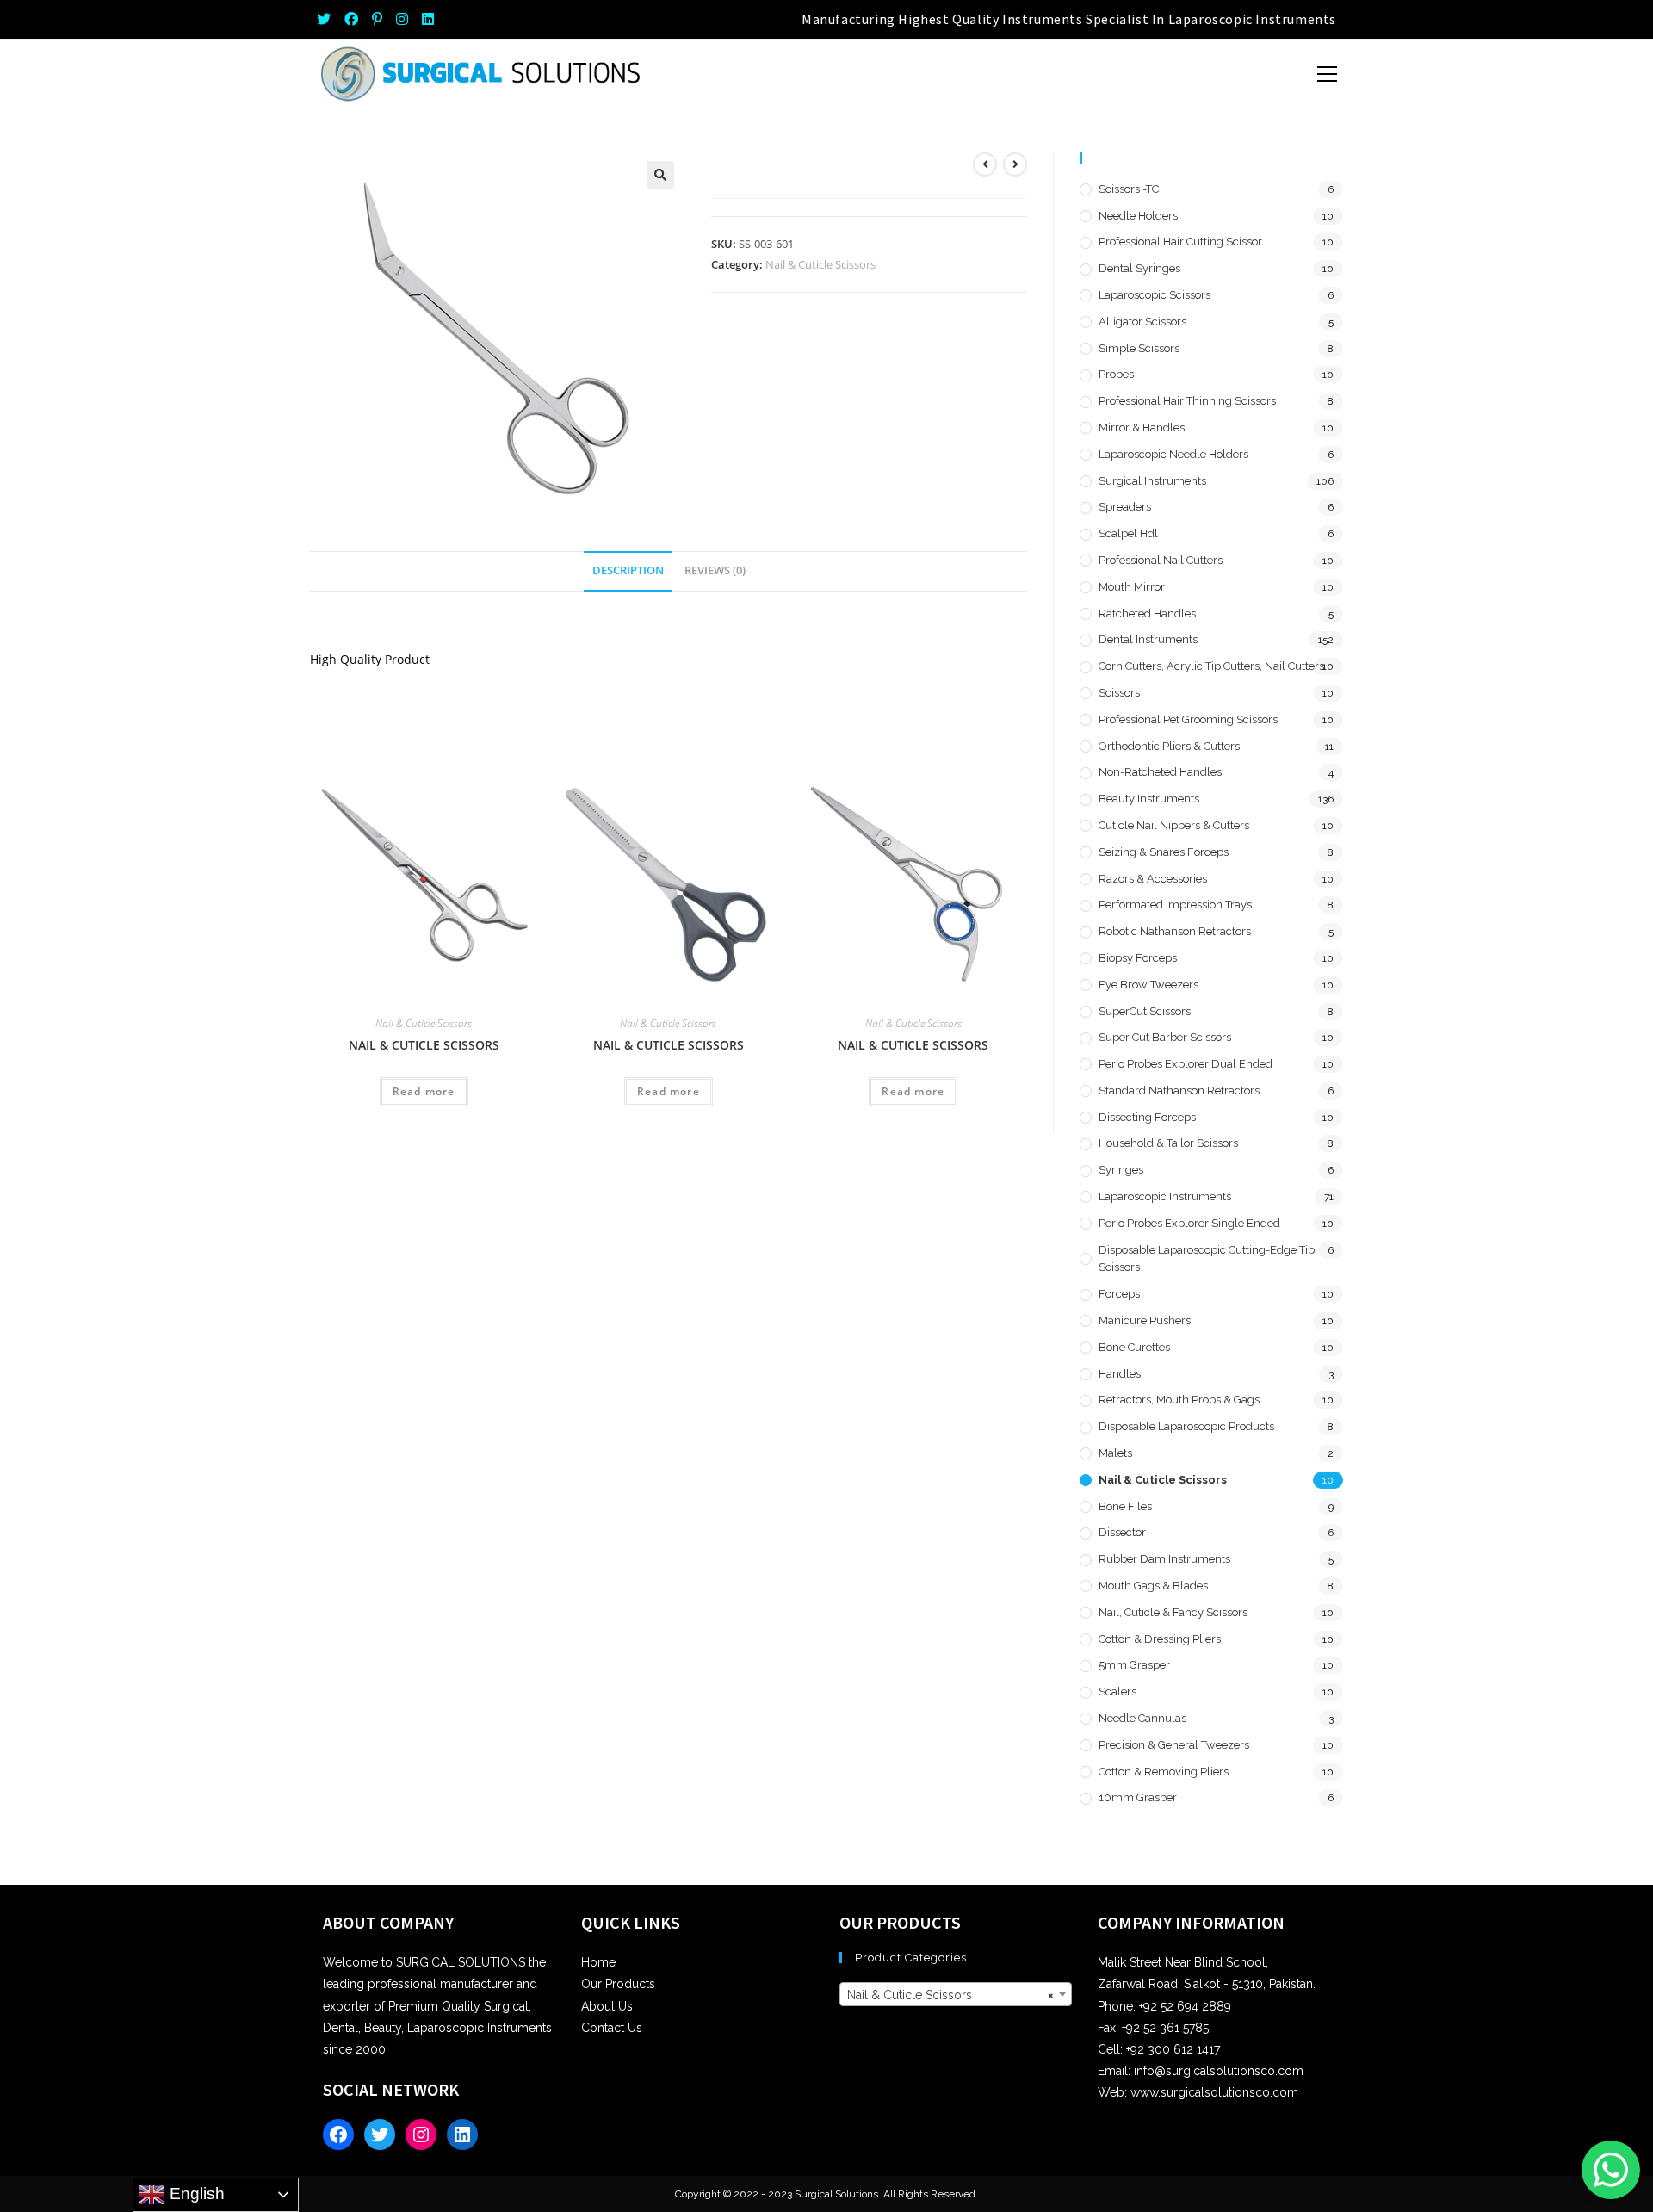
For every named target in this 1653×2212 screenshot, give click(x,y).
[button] (660, 175)
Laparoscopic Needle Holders (1173, 454)
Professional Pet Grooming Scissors (1188, 719)
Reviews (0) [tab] (715, 570)
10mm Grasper (1138, 1797)
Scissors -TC (1129, 189)
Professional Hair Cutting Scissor (1180, 242)
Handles (1120, 1374)
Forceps (1119, 1294)
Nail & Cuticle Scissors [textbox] (950, 1995)
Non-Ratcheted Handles (1160, 772)
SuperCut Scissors (1145, 1011)
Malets (1115, 1453)
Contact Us (612, 2028)
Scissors (1119, 693)
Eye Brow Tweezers (1148, 985)
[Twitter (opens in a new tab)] (327, 19)
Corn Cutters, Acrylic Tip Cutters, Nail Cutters (1211, 666)
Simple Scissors (1139, 348)
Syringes (1121, 1170)
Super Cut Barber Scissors (1165, 1037)
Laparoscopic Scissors (1155, 295)
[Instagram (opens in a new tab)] (402, 19)
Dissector (1122, 1532)
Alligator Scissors (1142, 322)
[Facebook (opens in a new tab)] (351, 19)
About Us (607, 2006)
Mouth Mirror (1132, 587)
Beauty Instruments (1149, 799)
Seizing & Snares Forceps (1164, 852)
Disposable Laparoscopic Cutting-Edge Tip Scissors (1207, 1259)
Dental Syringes (1139, 268)
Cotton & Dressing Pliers (1160, 1639)
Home (598, 1962)
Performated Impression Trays (1175, 905)
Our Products (618, 1984)
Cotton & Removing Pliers (1164, 1772)
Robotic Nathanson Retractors (1175, 931)
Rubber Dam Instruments (1164, 1559)
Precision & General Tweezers (1174, 1745)
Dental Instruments (1148, 639)
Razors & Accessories (1153, 879)
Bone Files (1125, 1506)
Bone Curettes (1134, 1347)
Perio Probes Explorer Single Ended (1189, 1223)
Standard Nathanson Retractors (1179, 1091)
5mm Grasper (1134, 1665)
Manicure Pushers (1145, 1320)
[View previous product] (985, 164)
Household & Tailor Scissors (1168, 1143)
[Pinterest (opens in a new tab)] (377, 19)
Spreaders (1125, 507)
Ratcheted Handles (1147, 613)
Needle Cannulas (1142, 1718)
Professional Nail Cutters (1161, 560)
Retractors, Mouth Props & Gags (1179, 1400)
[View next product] (1015, 164)
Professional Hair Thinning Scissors (1187, 401)
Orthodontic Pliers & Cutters (1169, 746)
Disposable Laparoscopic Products (1186, 1426)
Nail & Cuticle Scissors (820, 264)
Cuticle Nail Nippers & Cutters (1174, 825)
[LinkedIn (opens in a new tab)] (428, 19)
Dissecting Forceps (1147, 1117)
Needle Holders (1138, 216)
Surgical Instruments (1152, 481)
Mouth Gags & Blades (1153, 1586)
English (195, 2193)
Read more (424, 1091)
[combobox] (956, 1994)
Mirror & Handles (1142, 428)
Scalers (1117, 1692)
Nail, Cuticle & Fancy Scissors (1173, 1612)
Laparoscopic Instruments (1165, 1196)
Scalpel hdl (1128, 533)
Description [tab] (628, 570)
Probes (1116, 374)
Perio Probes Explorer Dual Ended (1186, 1064)
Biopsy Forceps (1138, 958)
